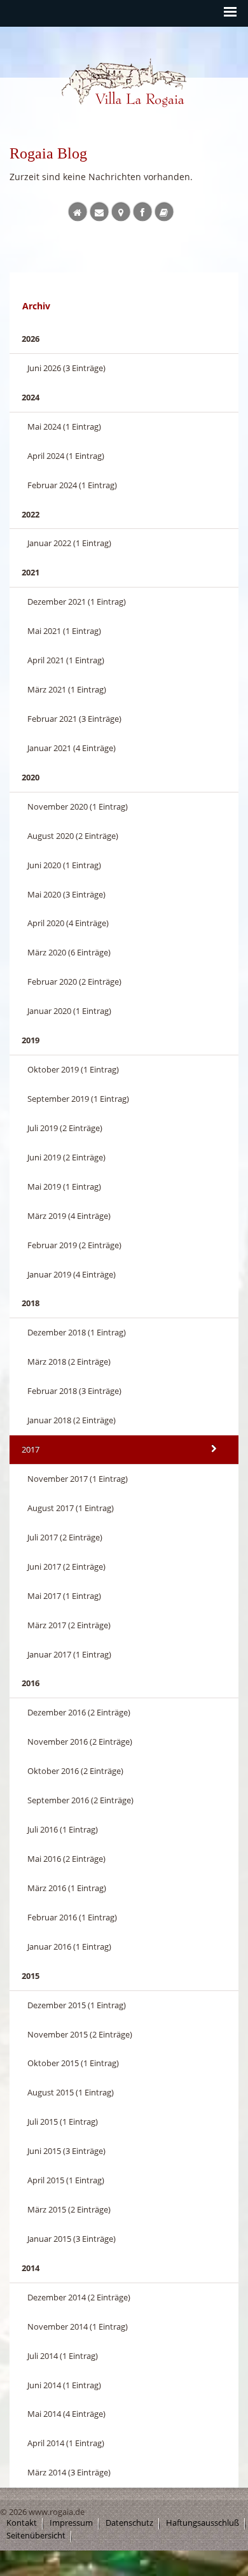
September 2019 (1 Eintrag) (78, 1099)
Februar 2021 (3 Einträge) (74, 719)
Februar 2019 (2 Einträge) (74, 1245)
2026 (31, 339)
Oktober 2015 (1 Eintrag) (73, 2063)
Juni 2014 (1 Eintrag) (64, 2385)
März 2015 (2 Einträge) (69, 2209)
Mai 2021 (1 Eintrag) (64, 631)
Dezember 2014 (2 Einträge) (79, 2297)
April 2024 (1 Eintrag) (66, 456)
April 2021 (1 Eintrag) (66, 660)
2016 (31, 1683)
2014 (31, 2268)
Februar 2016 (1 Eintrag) (72, 1917)
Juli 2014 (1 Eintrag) (63, 2356)
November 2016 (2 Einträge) (80, 1742)
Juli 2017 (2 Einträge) (65, 1537)
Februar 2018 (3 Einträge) (74, 1391)
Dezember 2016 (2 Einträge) (79, 1712)
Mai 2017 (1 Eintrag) (64, 1596)
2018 (31, 1303)
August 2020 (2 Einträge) (73, 836)
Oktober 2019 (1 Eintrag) (73, 1069)
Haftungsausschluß (203, 2523)
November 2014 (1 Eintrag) (78, 2326)
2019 (31, 1040)
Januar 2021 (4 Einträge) (72, 748)
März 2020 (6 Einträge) (69, 952)
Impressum (71, 2523)
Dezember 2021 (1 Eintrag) (77, 602)
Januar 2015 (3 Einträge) (72, 2239)
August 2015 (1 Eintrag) (71, 2092)
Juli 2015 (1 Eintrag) (63, 2122)
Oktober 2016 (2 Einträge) (75, 1771)
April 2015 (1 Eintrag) (66, 2180)
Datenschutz (129, 2523)
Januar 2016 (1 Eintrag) (69, 1946)
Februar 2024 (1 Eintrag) (72, 485)
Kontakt (22, 2523)
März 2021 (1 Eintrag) (67, 689)
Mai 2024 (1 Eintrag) (64, 426)
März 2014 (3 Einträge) (69, 2472)
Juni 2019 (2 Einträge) (66, 1157)
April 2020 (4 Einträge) (68, 923)
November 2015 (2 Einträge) (80, 2034)
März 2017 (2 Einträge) (69, 1625)
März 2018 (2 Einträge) (69, 1362)
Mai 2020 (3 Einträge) (66, 894)
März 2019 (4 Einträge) (69, 1216)
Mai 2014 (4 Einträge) (66, 2414)
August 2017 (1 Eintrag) (71, 1508)
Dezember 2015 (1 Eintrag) (77, 2005)
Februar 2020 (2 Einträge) (74, 982)
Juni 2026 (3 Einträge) (66, 368)
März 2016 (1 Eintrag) (67, 1888)
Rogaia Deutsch (88, 119)
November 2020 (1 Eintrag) (78, 806)
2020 (31, 777)
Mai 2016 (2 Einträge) (66, 1859)
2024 (31, 397)
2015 (31, 1976)
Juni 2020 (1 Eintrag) (64, 865)
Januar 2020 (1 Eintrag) (69, 1011)
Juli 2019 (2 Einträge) (65, 1128)
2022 (31, 514)
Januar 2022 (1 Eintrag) (69, 543)
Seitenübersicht (36, 2536)
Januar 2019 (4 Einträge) (72, 1274)
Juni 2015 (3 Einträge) (66, 2151)
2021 (31, 572)
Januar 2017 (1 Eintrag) (69, 1654)
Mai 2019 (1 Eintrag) (64, 1186)
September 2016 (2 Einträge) (80, 1800)
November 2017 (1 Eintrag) (78, 1479)
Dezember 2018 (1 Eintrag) (77, 1332)
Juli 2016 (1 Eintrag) (63, 1829)
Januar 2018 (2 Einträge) (72, 1420)
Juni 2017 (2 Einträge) (66, 1566)
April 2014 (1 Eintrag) (66, 2443)
